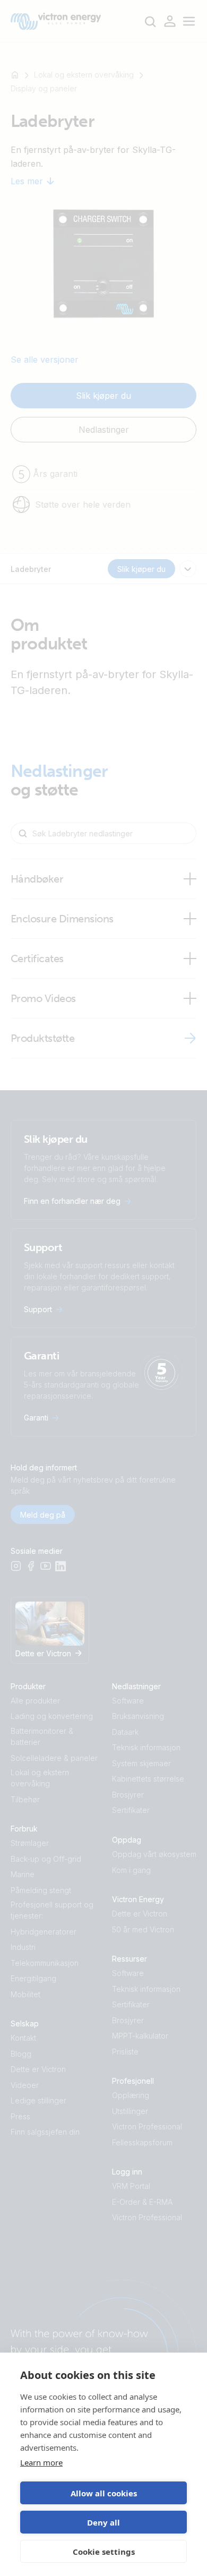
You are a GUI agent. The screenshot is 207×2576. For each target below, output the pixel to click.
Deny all (103, 2522)
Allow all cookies (104, 2493)
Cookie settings (104, 2552)
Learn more (41, 2462)
